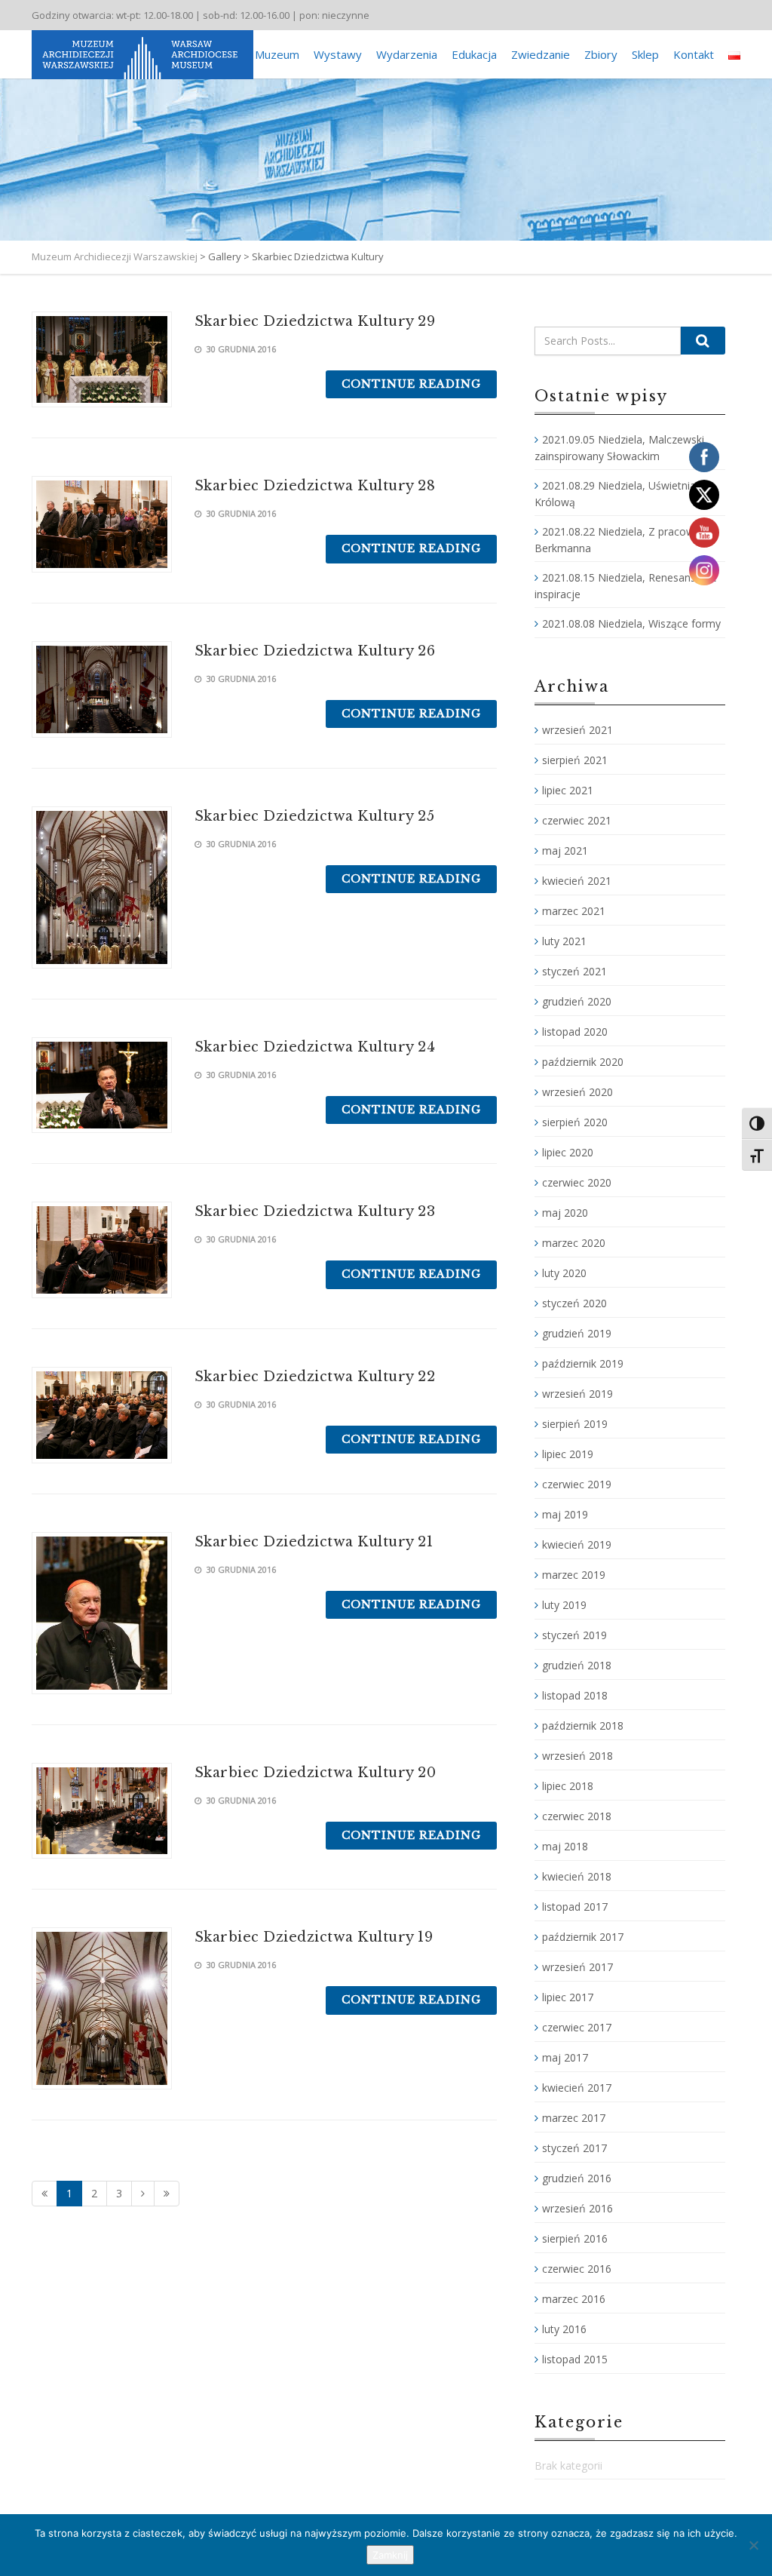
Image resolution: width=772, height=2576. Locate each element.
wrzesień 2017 (577, 1967)
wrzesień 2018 (577, 1756)
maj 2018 (565, 1846)
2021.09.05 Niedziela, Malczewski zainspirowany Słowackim (619, 448)
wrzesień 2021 (577, 730)
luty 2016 (564, 2329)
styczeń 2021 (574, 971)
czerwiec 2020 (577, 1182)
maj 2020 (565, 1213)
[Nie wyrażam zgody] (753, 2545)
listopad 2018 (575, 1695)
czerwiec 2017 (577, 2027)
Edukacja (474, 54)
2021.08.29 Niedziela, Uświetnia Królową (615, 494)
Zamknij (390, 2555)
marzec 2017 (574, 2118)
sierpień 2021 (575, 760)
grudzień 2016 (577, 2178)
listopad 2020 (575, 1032)
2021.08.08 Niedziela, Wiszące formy (631, 623)
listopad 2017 (575, 1907)
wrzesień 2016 (577, 2208)
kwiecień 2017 (577, 2088)
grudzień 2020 (577, 1001)
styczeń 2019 (574, 1635)
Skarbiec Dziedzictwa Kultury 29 (315, 321)
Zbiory (601, 54)
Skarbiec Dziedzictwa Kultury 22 (315, 1377)
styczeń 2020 (574, 1303)
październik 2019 (583, 1363)
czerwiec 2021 (577, 820)
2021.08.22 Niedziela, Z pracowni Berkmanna (619, 540)
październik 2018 (583, 1726)
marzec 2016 (574, 2299)
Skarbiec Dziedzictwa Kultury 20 (316, 1773)
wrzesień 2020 (577, 1092)
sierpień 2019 (575, 1424)
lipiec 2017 (568, 1997)
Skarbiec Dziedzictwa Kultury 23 (315, 1211)
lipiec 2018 (568, 1786)
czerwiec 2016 (577, 2269)
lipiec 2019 (568, 1454)
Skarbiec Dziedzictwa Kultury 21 (314, 1542)
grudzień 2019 (577, 1333)
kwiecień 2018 (577, 1876)
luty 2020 (564, 1273)
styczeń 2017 (574, 2148)
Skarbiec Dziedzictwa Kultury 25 (315, 816)
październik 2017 (583, 1937)
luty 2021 (564, 941)
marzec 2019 (574, 1575)
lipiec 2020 (568, 1152)
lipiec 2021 (568, 790)
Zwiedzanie (541, 54)
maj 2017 (565, 2057)
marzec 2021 (574, 911)
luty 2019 (564, 1605)
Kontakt (694, 54)
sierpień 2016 (575, 2238)
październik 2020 (583, 1062)
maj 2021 (565, 850)
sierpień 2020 (575, 1122)
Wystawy (338, 54)
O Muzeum (271, 54)
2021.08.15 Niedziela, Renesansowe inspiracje (626, 586)
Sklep (645, 54)
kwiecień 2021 (577, 881)
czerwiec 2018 (577, 1816)
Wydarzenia (407, 54)
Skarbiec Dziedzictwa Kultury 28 (315, 486)
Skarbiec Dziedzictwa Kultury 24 (315, 1047)
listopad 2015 (575, 2359)
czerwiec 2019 (577, 1484)
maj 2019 (565, 1514)
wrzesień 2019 (577, 1394)
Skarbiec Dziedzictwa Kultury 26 (315, 651)
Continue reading (411, 384)
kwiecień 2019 (577, 1544)
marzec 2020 (574, 1243)
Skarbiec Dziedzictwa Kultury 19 (314, 1937)
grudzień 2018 (577, 1665)
